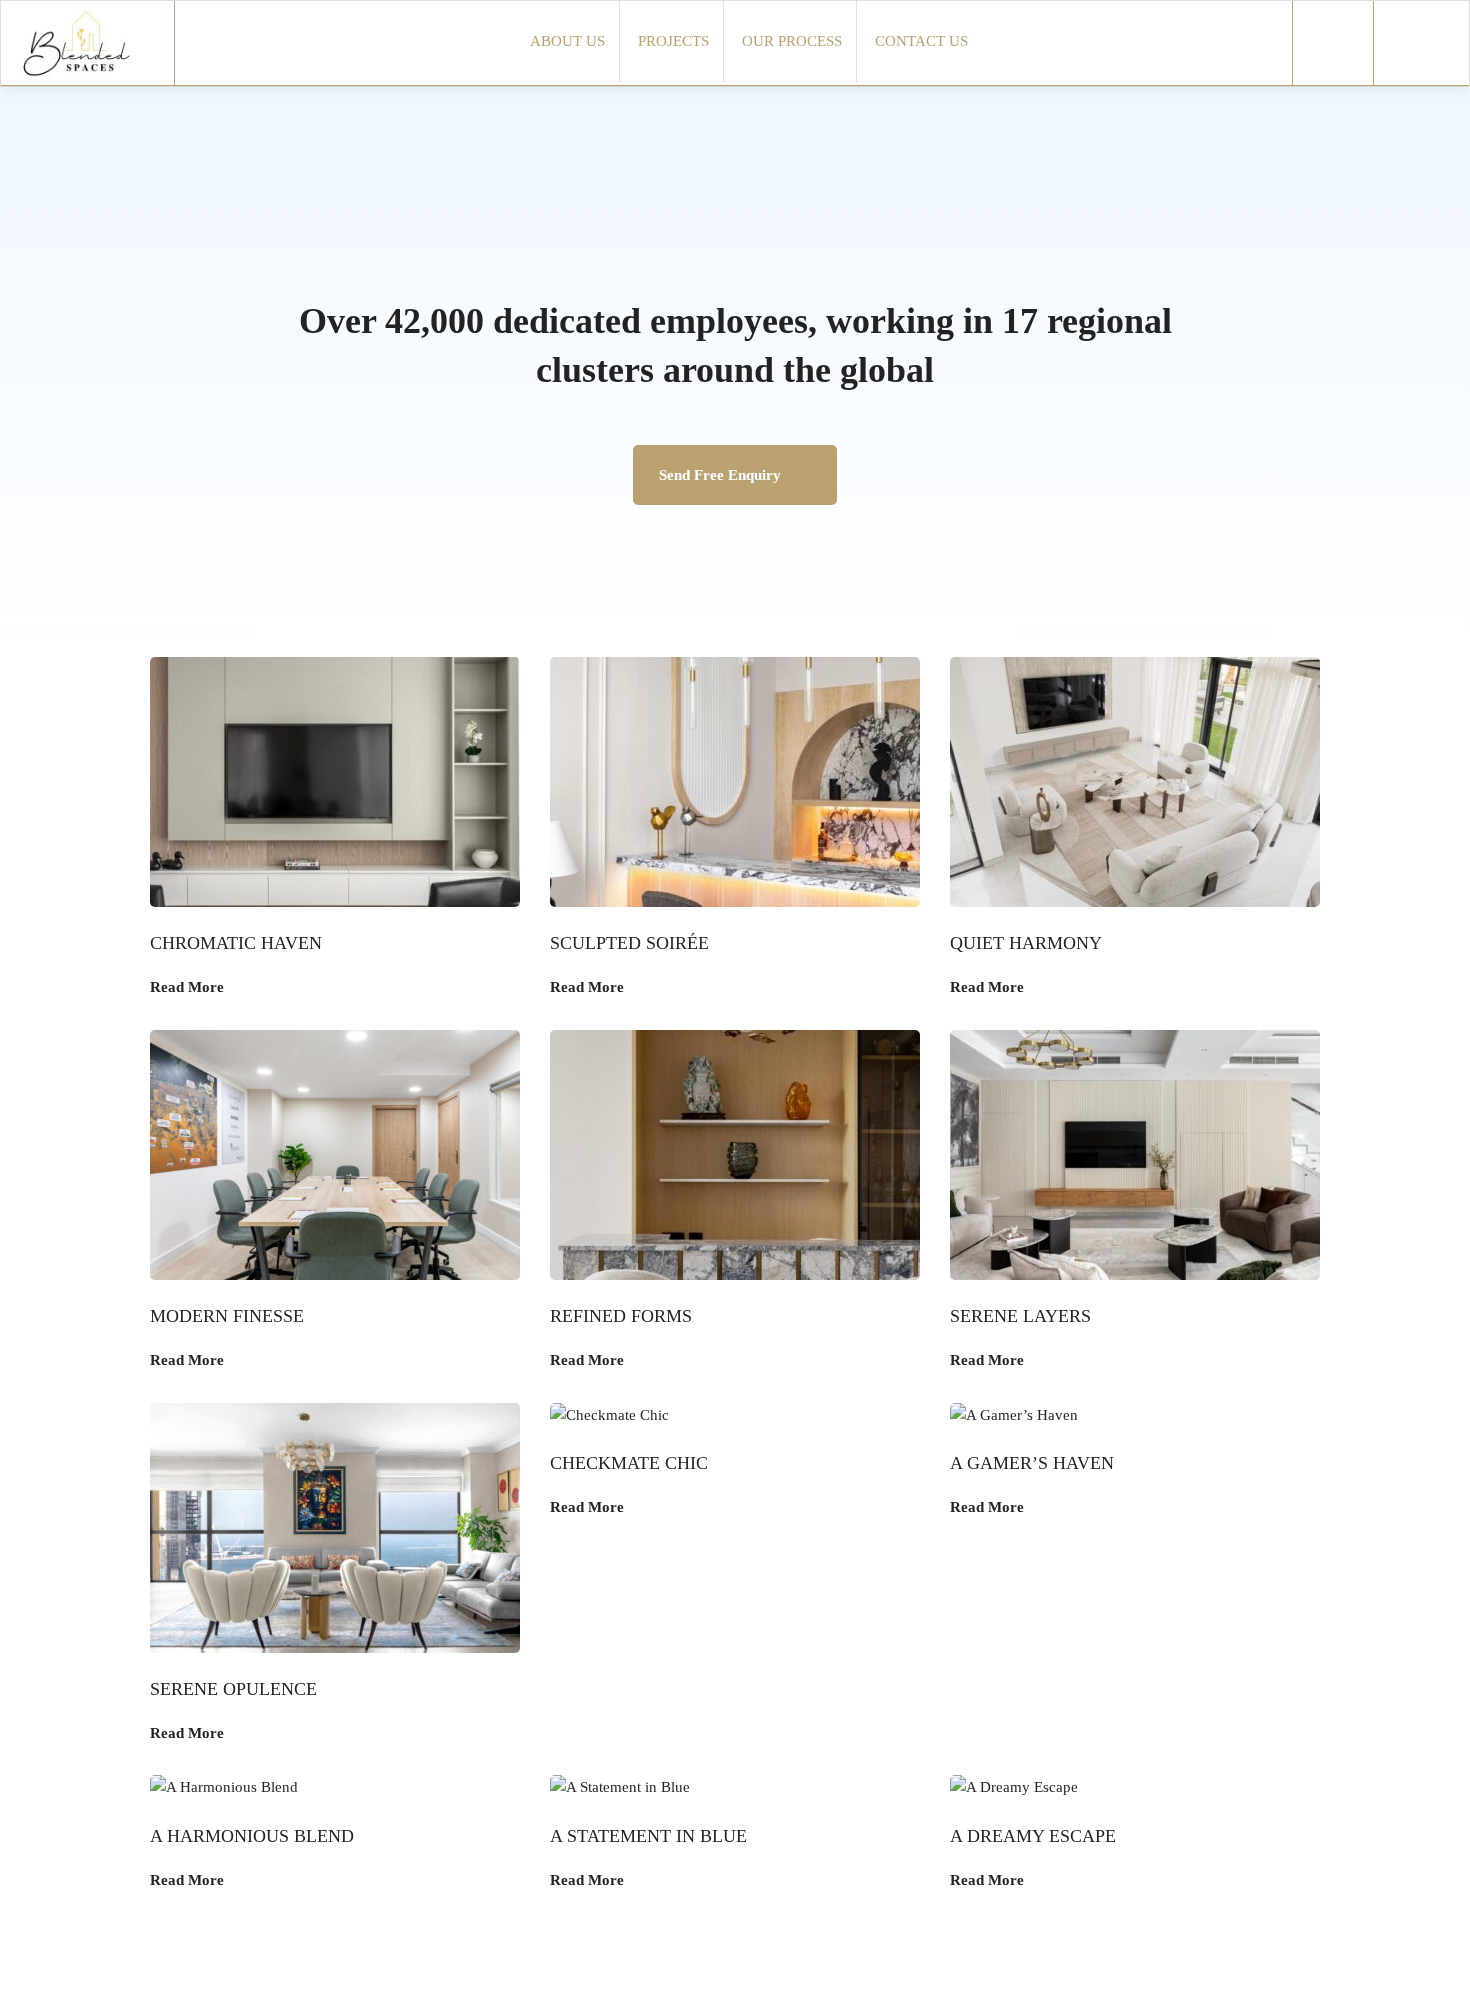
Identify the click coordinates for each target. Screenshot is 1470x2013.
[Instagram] (1333, 42)
